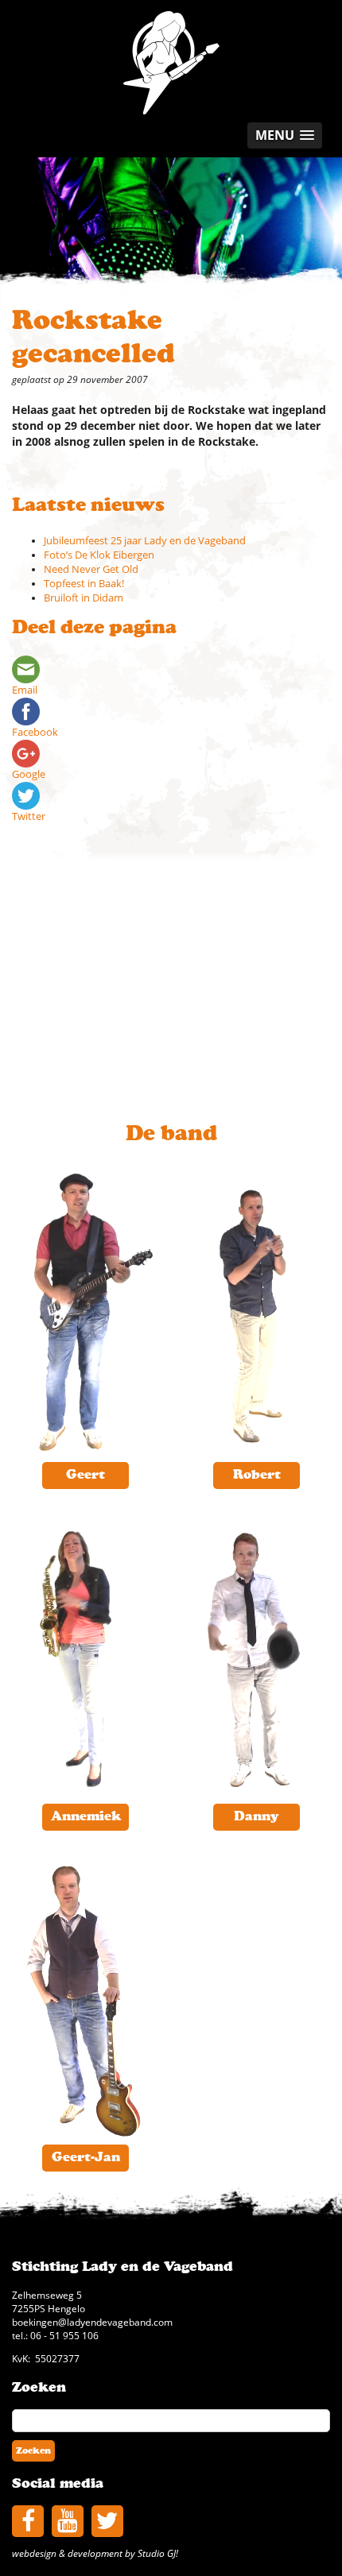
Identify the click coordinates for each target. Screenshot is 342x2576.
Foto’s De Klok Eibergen (99, 555)
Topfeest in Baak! (84, 584)
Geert (85, 1475)
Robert (257, 1475)
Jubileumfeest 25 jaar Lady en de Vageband (145, 541)
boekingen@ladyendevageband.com (92, 2322)
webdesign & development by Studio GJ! (95, 2553)
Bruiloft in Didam (84, 598)
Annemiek (86, 1816)
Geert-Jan (86, 2157)
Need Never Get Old (91, 569)
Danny (256, 1816)
